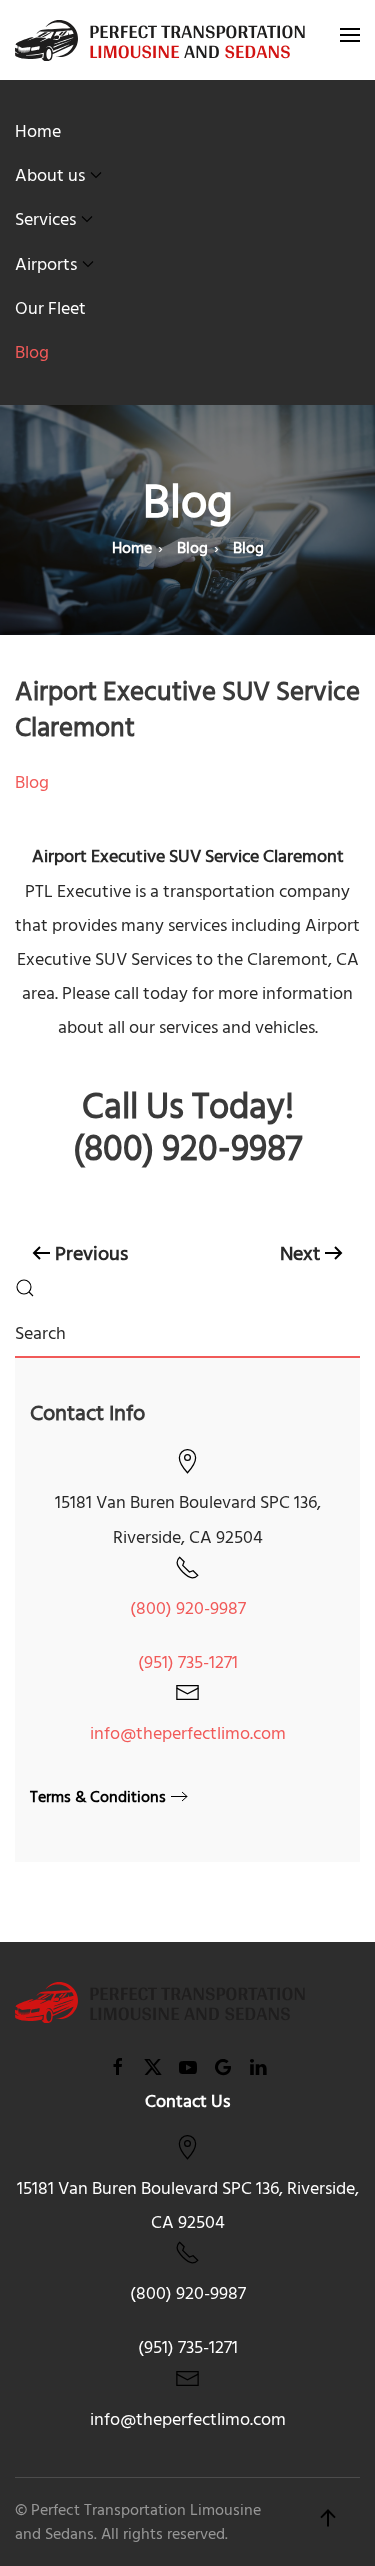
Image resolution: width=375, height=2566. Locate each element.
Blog (32, 352)
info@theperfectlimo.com (188, 1733)
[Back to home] (160, 40)
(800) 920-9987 (188, 1608)
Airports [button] (46, 264)
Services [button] (45, 219)
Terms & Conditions (98, 1797)
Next (300, 1254)
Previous (91, 1254)
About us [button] (50, 175)
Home (38, 131)
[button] (350, 40)
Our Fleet (50, 308)
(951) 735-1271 (188, 1662)
